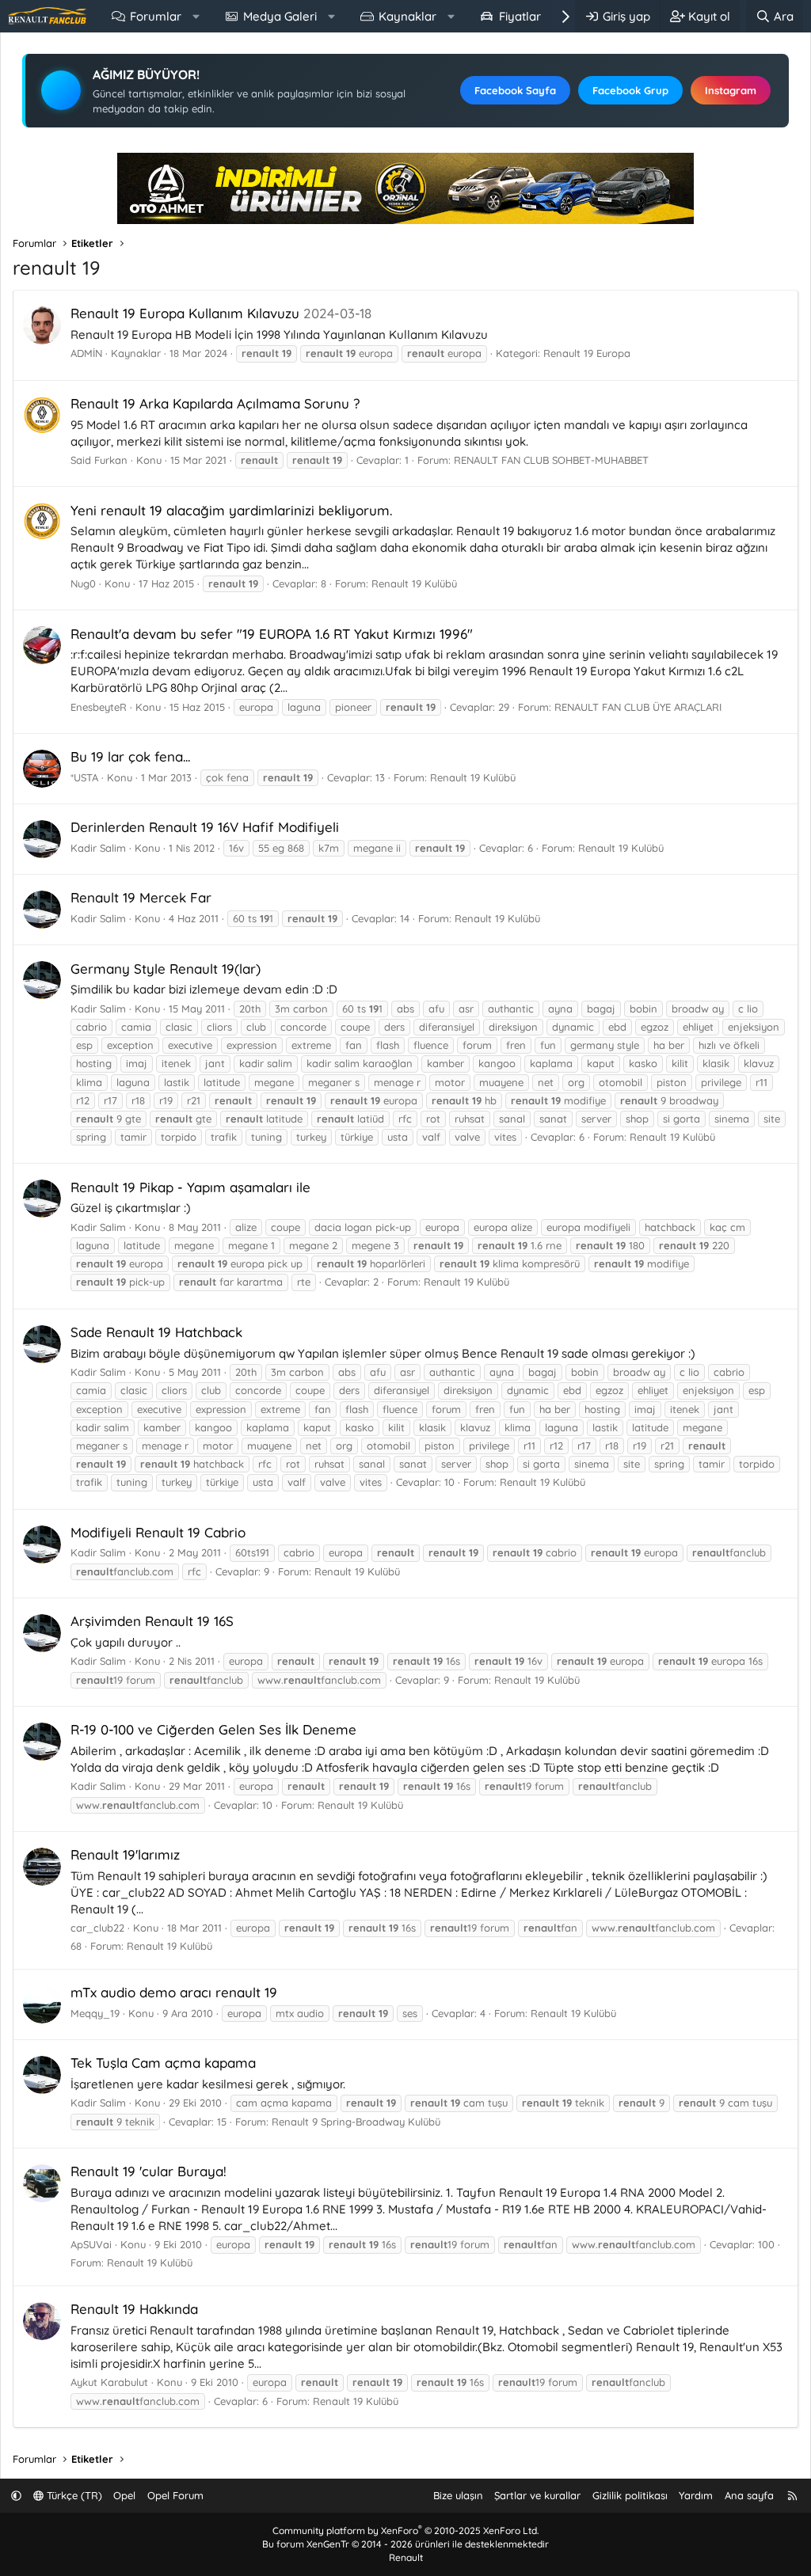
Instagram (731, 90)
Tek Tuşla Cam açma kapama (163, 2063)
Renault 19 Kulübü (414, 583)
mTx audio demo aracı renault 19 (174, 1992)
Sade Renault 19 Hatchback (156, 1332)
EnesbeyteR (99, 707)
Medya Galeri (280, 16)
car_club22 (97, 1928)
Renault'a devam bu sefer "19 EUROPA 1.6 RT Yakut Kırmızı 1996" (272, 634)
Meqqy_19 (95, 2013)
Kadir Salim (98, 848)
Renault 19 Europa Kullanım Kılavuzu (185, 313)
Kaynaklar (407, 16)
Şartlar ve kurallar (537, 2495)
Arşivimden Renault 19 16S (152, 1621)
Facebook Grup (630, 90)
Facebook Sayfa (515, 90)
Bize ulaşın (458, 2495)
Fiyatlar (520, 16)
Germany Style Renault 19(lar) (166, 969)
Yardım (696, 2495)
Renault (406, 2557)
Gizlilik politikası (630, 2495)
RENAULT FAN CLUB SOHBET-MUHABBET (551, 460)
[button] (196, 16)
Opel (124, 2495)
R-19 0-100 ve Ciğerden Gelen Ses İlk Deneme (213, 1729)
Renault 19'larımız (125, 1854)
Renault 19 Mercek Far (141, 897)
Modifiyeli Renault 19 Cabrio (158, 1532)
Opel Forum (175, 2495)
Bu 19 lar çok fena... (130, 756)
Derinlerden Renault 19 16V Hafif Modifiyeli (205, 827)
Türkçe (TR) (73, 2495)
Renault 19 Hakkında (134, 2309)
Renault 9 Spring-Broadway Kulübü (356, 2122)
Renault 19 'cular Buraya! (148, 2171)
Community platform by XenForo (405, 2530)
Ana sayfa (749, 2495)
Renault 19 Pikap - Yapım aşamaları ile (190, 1187)
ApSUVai (91, 2244)
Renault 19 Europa (587, 353)
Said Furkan (99, 460)
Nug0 (83, 583)
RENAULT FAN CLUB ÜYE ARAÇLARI (638, 707)
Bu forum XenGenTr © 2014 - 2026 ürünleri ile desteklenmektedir (405, 2544)
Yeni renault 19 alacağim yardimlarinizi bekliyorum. (231, 510)
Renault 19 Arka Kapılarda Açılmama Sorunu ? (215, 403)
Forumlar (156, 16)
